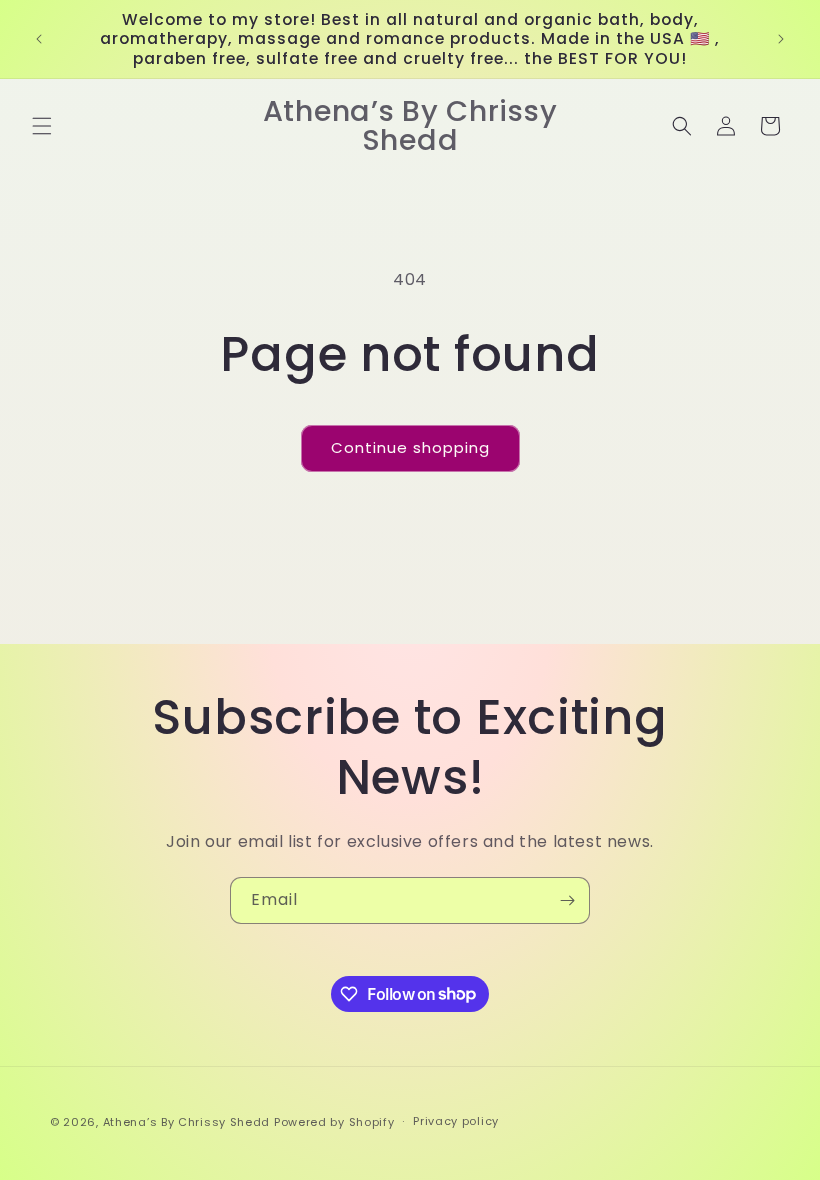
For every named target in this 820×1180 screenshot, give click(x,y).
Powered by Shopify (334, 1122)
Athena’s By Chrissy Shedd (187, 1122)
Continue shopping (410, 447)
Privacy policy (456, 1121)
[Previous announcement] (39, 39)
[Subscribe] (567, 900)
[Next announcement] (781, 39)
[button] (42, 126)
